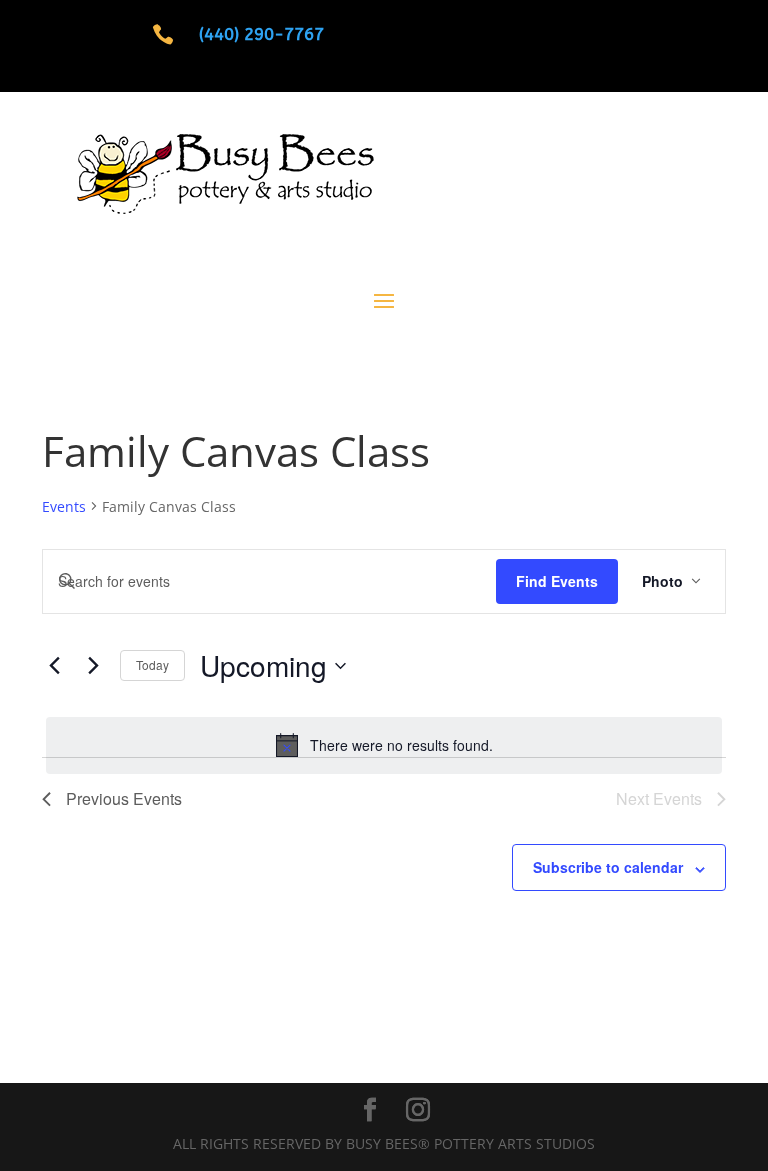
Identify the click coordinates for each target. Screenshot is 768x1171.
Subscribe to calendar (608, 867)
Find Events (557, 581)
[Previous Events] (54, 666)
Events (64, 506)
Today (152, 664)
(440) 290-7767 (261, 34)
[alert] (384, 745)
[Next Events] (93, 666)
